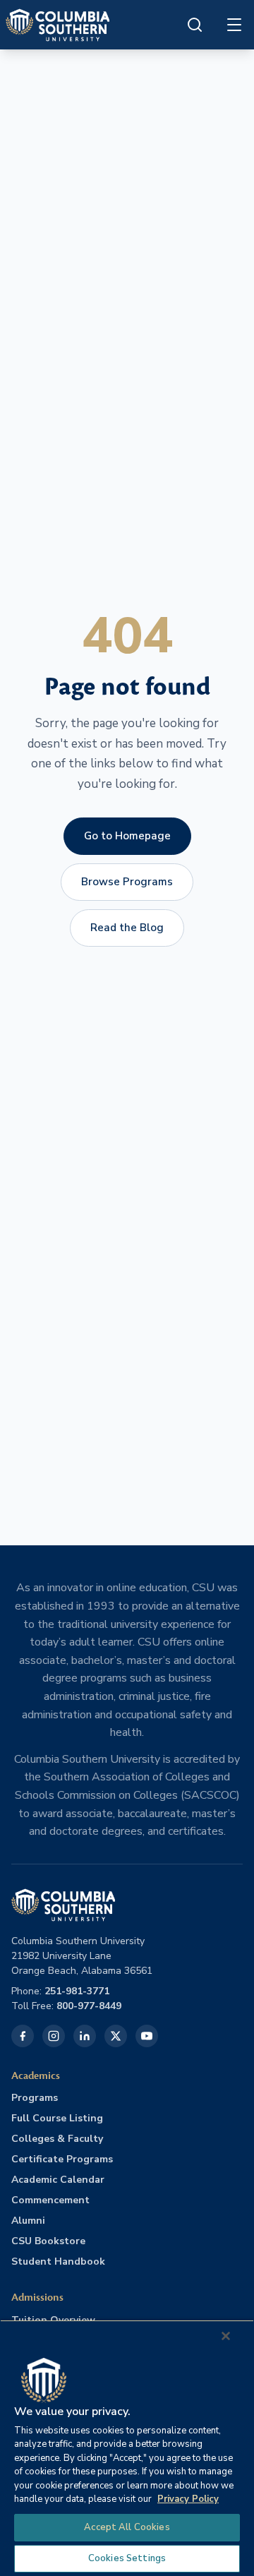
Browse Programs (127, 882)
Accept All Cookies (127, 2527)
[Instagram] (54, 2036)
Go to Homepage (127, 836)
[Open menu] (234, 25)
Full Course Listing (57, 2118)
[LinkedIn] (85, 2036)
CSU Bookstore (48, 2241)
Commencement (50, 2200)
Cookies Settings (127, 2558)
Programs (35, 2098)
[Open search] (195, 25)
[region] (127, 2448)
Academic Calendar (58, 2180)
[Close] (226, 2336)
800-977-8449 (89, 2006)
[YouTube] (147, 2036)
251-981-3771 (77, 1991)
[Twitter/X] (116, 2036)
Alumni (28, 2221)
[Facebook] (23, 2036)
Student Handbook (58, 2262)
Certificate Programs (62, 2159)
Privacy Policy (188, 2499)
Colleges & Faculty (57, 2139)
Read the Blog (127, 928)
